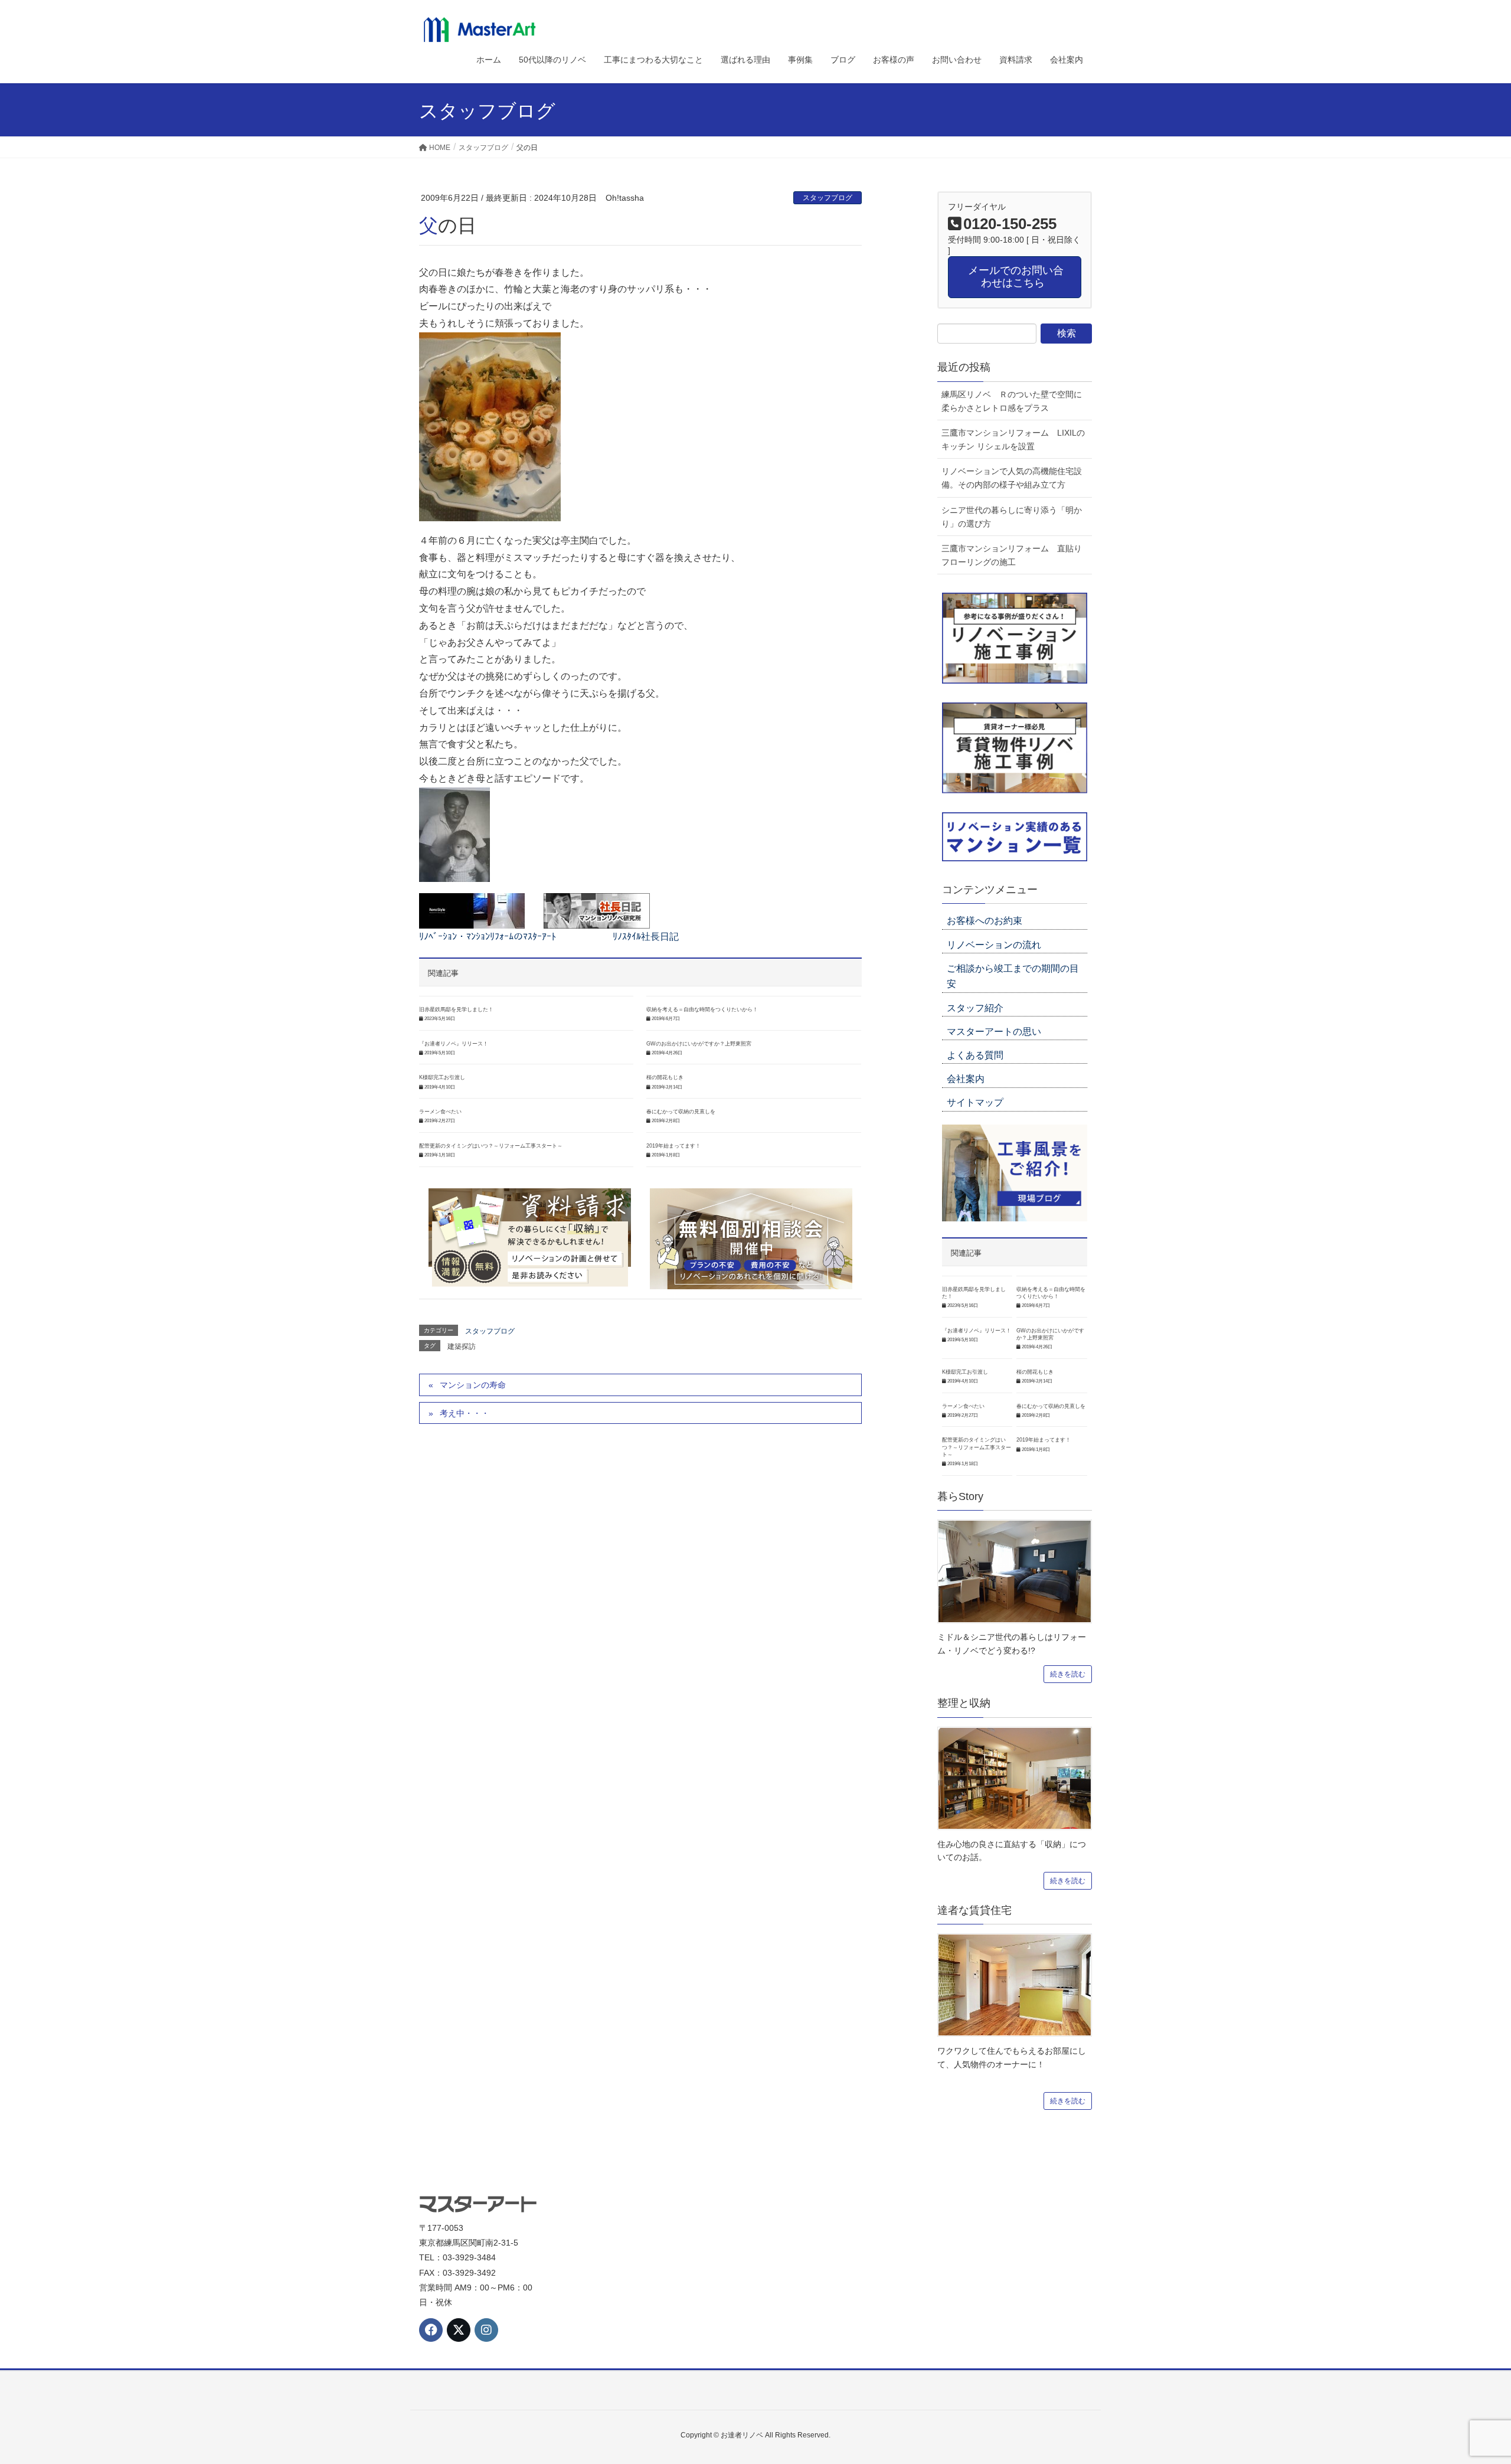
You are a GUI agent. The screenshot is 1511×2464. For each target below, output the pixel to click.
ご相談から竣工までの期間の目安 (1013, 976)
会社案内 (966, 1079)
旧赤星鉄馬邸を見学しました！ (456, 1009)
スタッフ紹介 (975, 1008)
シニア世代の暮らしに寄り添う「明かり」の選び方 (1012, 517)
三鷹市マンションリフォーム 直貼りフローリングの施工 (1012, 555)
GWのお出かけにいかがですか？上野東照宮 (699, 1044)
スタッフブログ (828, 198)
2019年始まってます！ (673, 1146)
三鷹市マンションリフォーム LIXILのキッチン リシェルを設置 (1013, 439)
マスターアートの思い (994, 1032)
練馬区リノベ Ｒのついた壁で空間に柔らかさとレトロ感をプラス (1012, 401)
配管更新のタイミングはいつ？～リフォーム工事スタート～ (491, 1146)
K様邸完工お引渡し (442, 1077)
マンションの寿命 (473, 1385)
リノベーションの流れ (994, 945)
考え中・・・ (465, 1413)
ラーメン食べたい (440, 1112)
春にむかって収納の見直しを (681, 1112)
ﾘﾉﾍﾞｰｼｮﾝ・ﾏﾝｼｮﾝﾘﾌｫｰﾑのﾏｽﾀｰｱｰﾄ (488, 937)
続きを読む (1068, 1674)
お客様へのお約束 (985, 921)
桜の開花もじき (665, 1077)
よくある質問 (975, 1055)
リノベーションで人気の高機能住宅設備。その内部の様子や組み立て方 (1012, 478)
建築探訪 (462, 1347)
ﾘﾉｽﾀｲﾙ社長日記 (646, 937)
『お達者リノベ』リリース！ (454, 1044)
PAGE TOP (1467, 2380)
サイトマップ (975, 1102)
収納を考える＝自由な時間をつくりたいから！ (702, 1009)
